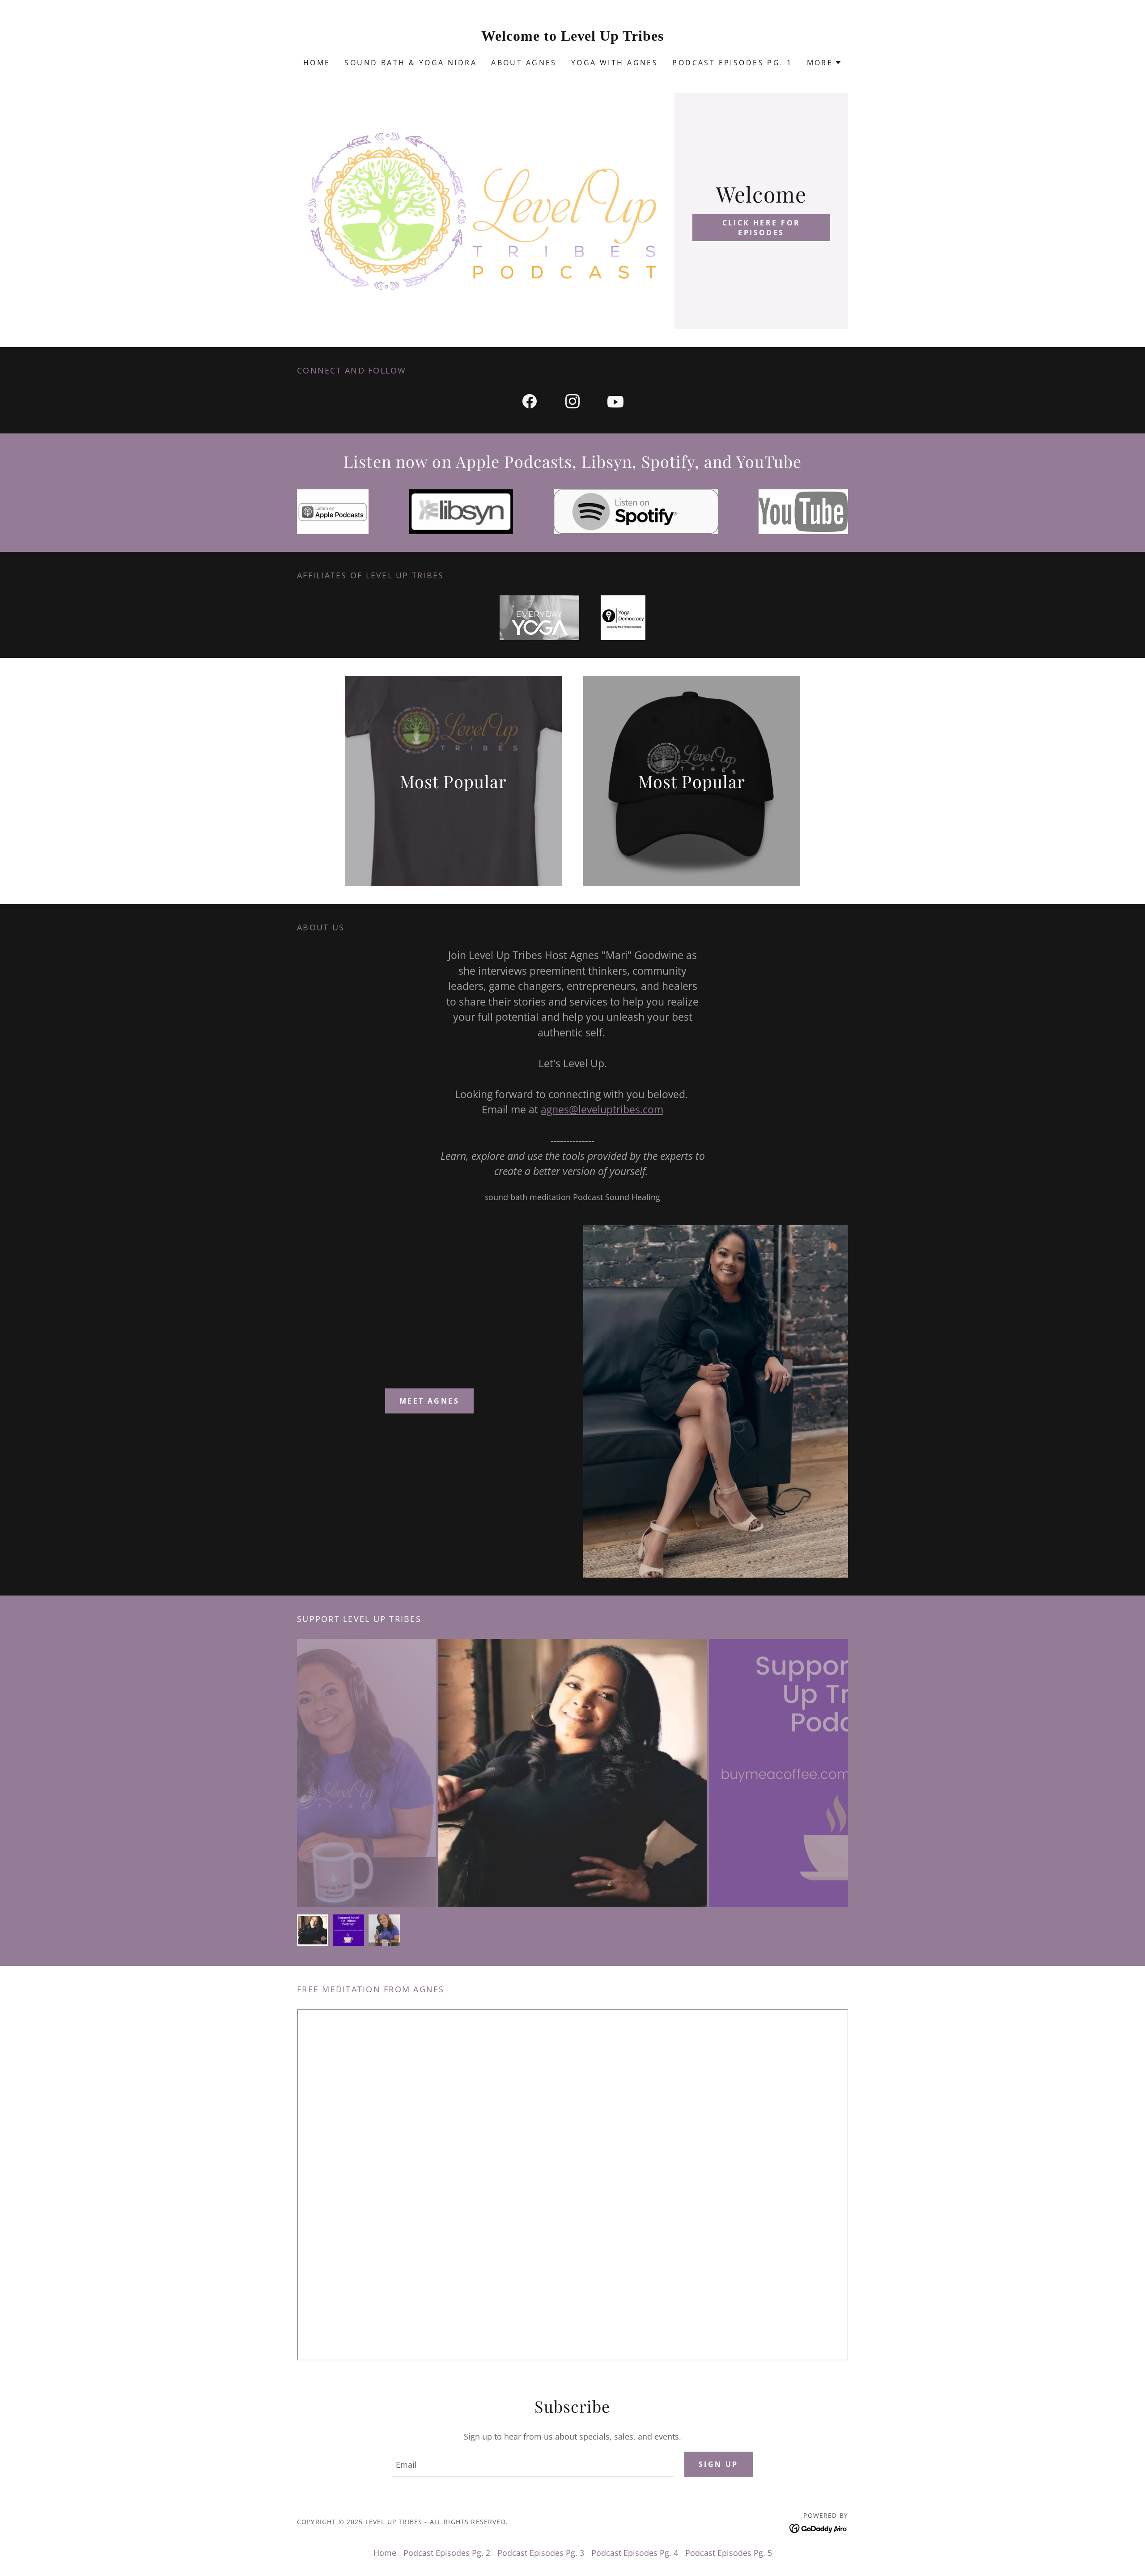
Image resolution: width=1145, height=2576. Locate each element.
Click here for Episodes (761, 228)
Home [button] (385, 2553)
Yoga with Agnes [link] (615, 63)
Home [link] (317, 63)
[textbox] (533, 2464)
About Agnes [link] (524, 63)
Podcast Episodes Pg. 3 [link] (541, 2553)
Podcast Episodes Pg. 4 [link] (635, 2553)
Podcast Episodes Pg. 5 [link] (729, 2553)
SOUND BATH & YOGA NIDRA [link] (411, 63)
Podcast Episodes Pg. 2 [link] (447, 2553)
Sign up (719, 2464)
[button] (825, 63)
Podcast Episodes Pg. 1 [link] (732, 63)
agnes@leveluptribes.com (602, 1109)
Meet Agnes (429, 1401)
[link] (573, 38)
